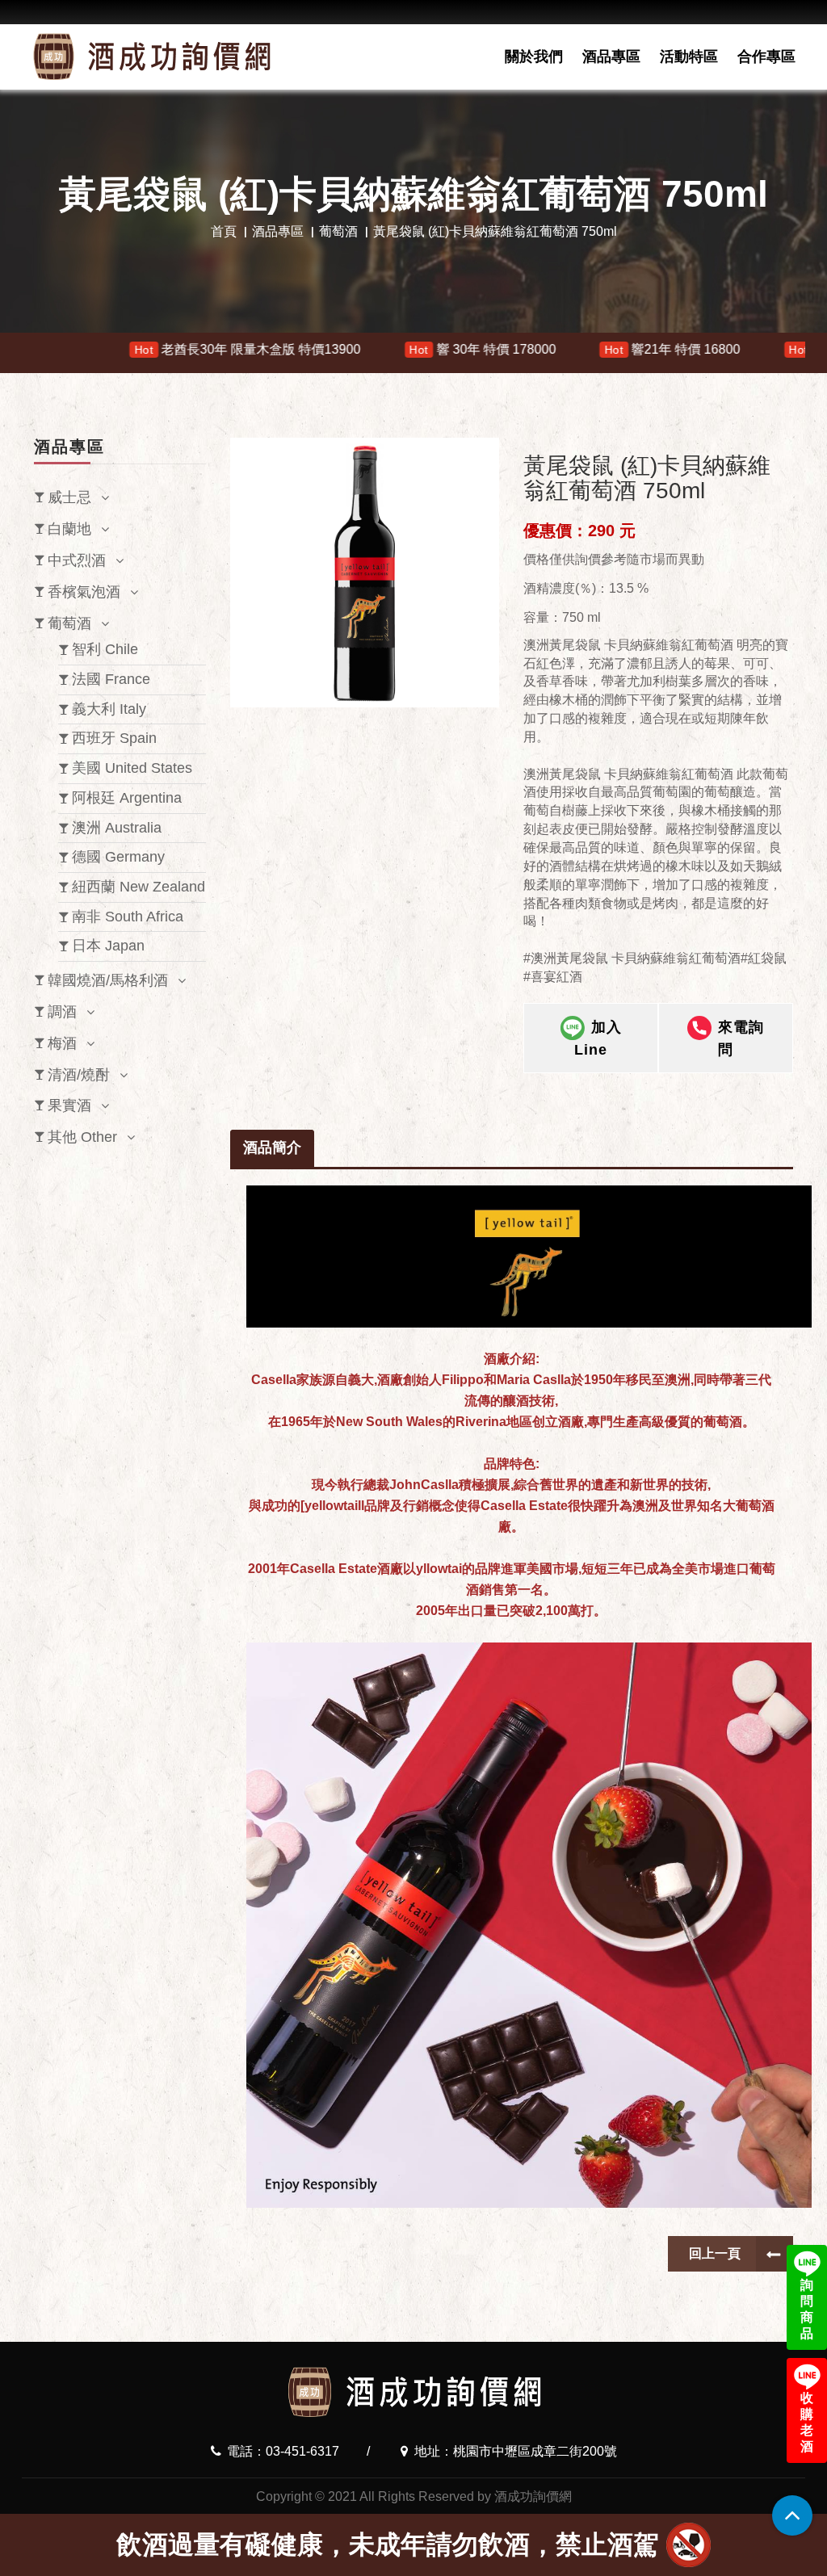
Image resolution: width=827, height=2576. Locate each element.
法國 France (111, 679)
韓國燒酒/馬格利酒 (108, 980)
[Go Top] (792, 2515)
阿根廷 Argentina (127, 798)
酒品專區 (611, 57)
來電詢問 (741, 1038)
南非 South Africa (128, 917)
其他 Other (82, 1137)
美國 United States (132, 768)
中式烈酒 (77, 560)
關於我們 (534, 57)
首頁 (224, 231)
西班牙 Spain (114, 738)
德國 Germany (118, 857)
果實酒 (69, 1105)
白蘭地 (69, 529)
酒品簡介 (272, 1147)
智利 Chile (105, 649)
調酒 (62, 1012)
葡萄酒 (338, 231)
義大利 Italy (109, 709)
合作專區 (766, 57)
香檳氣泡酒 (84, 592)
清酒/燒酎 (79, 1075)
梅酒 (62, 1043)
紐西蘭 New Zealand (139, 887)
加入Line (598, 1038)
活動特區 (689, 57)
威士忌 (69, 497)
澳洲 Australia (117, 828)
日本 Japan (108, 946)
